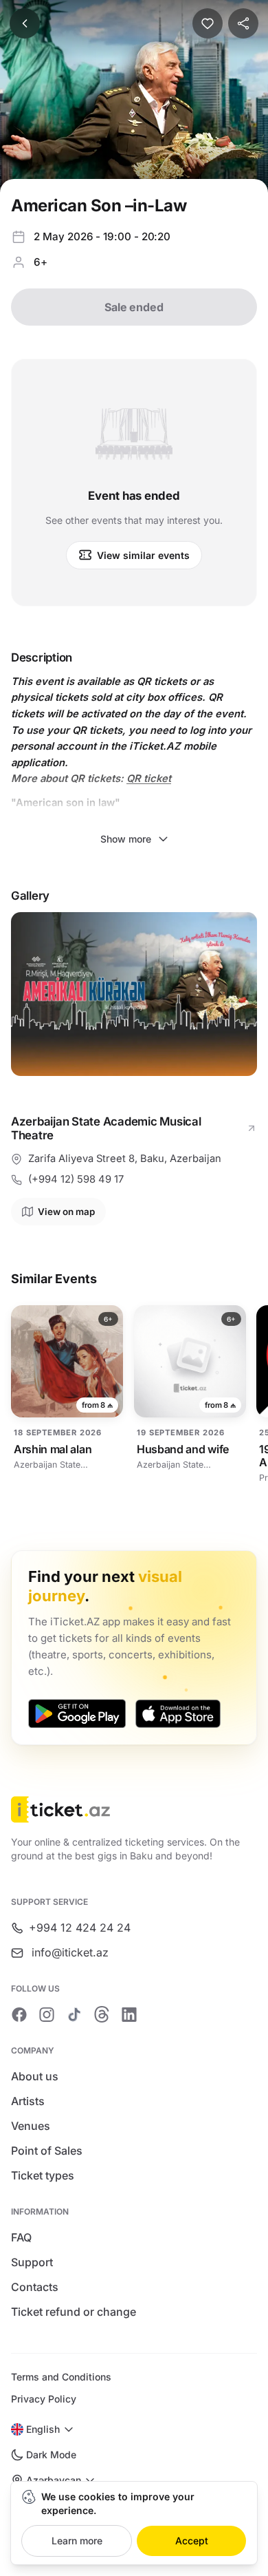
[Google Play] (77, 1713)
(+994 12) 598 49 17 (76, 1179)
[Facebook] (19, 2014)
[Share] (243, 23)
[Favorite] (208, 23)
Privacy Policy (44, 2399)
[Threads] (102, 2014)
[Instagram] (47, 2014)
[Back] (25, 23)
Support (32, 2262)
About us (35, 2076)
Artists (28, 2101)
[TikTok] (74, 2014)
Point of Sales (47, 2151)
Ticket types (43, 2175)
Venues (31, 2126)
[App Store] (178, 1713)
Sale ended (134, 307)
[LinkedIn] (129, 2014)
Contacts (35, 2287)
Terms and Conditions (61, 2377)
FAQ (21, 2237)
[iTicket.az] (134, 1809)
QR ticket (149, 779)
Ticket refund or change (74, 2312)
